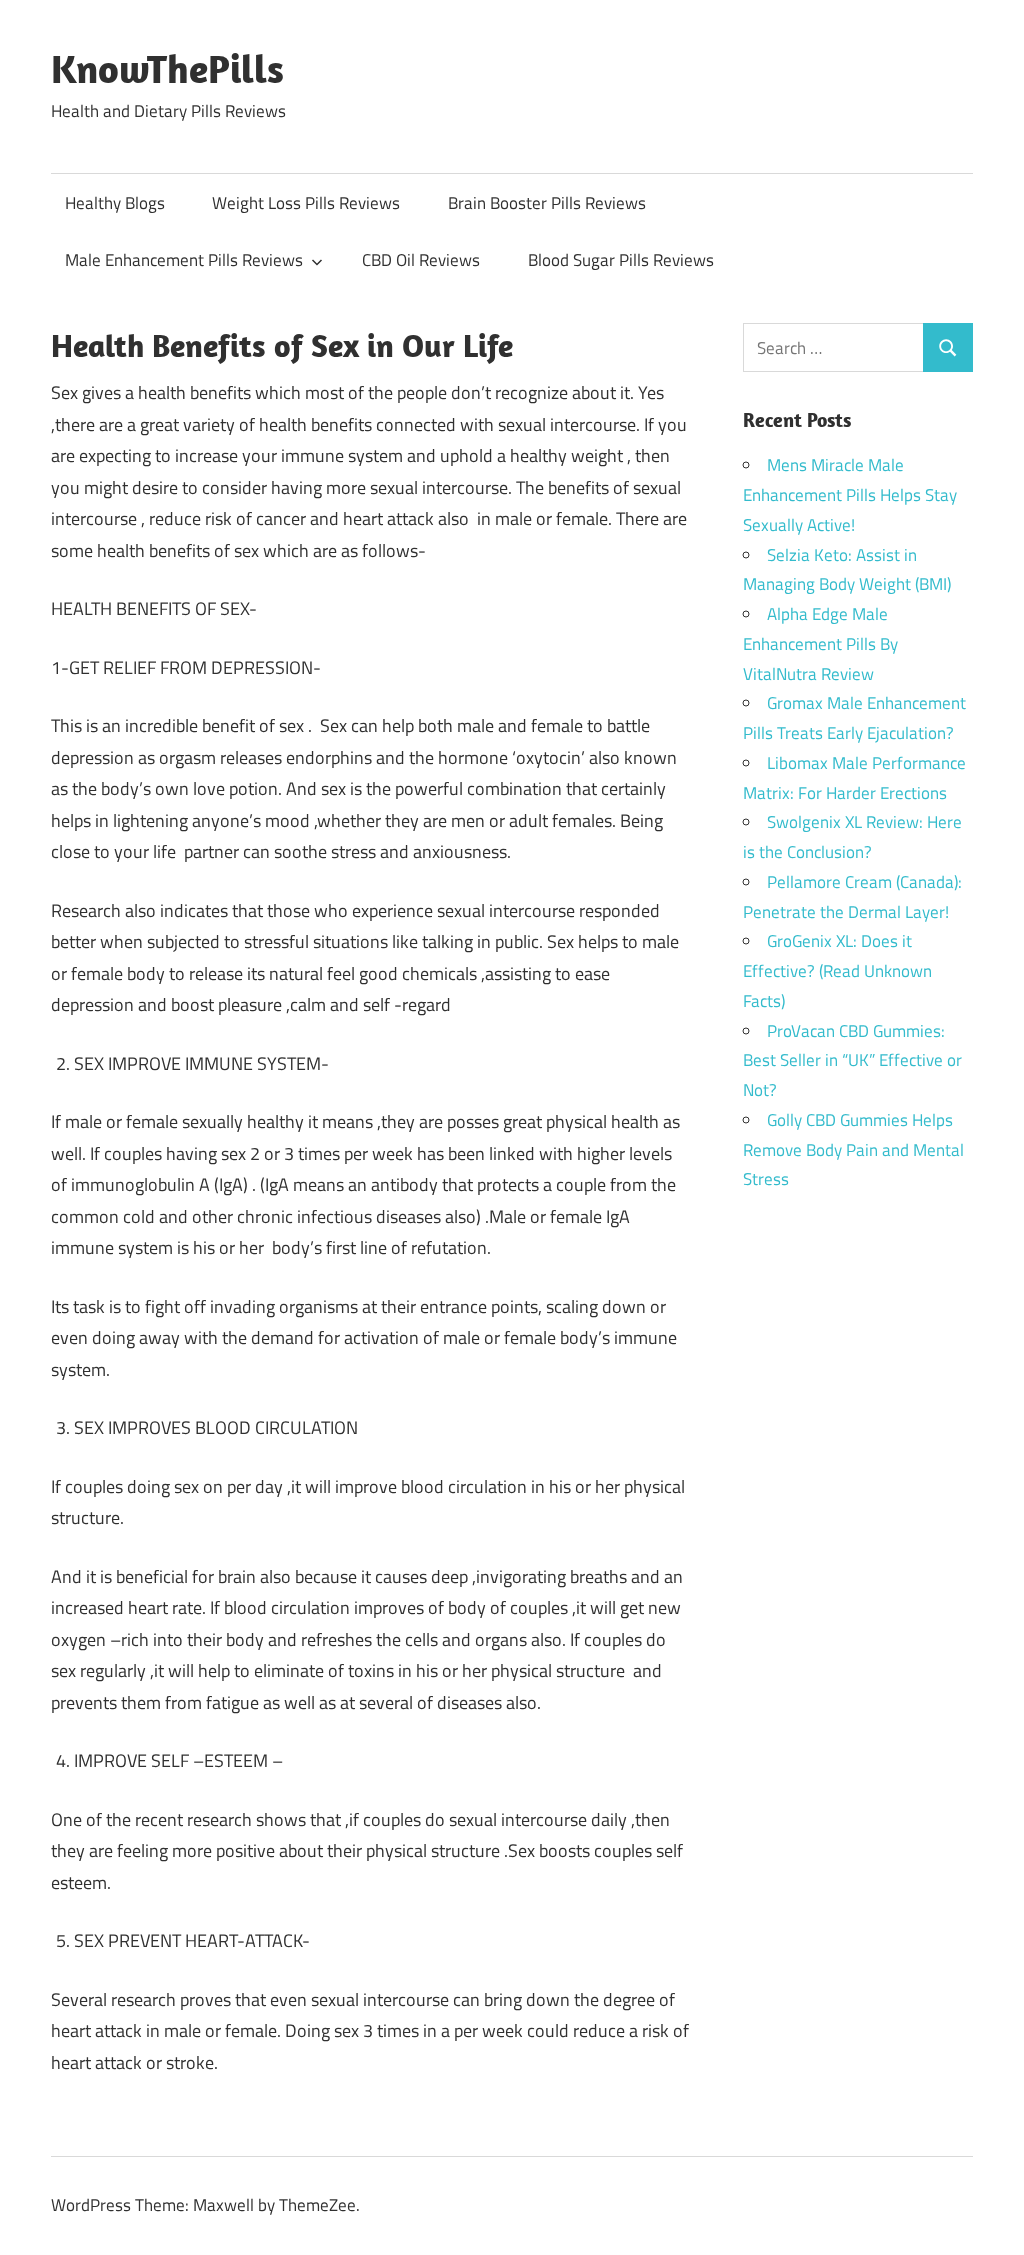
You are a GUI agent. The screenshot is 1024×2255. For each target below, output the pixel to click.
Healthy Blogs (115, 203)
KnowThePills (167, 68)
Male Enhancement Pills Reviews (184, 260)
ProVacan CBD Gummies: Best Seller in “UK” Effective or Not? (852, 1061)
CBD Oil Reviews (421, 260)
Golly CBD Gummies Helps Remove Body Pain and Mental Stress (853, 1150)
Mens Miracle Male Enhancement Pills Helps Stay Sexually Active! (850, 495)
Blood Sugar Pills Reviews (621, 260)
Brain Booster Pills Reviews (547, 203)
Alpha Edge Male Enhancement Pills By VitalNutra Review (820, 644)
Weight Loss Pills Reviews (306, 203)
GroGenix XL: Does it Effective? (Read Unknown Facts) (837, 971)
